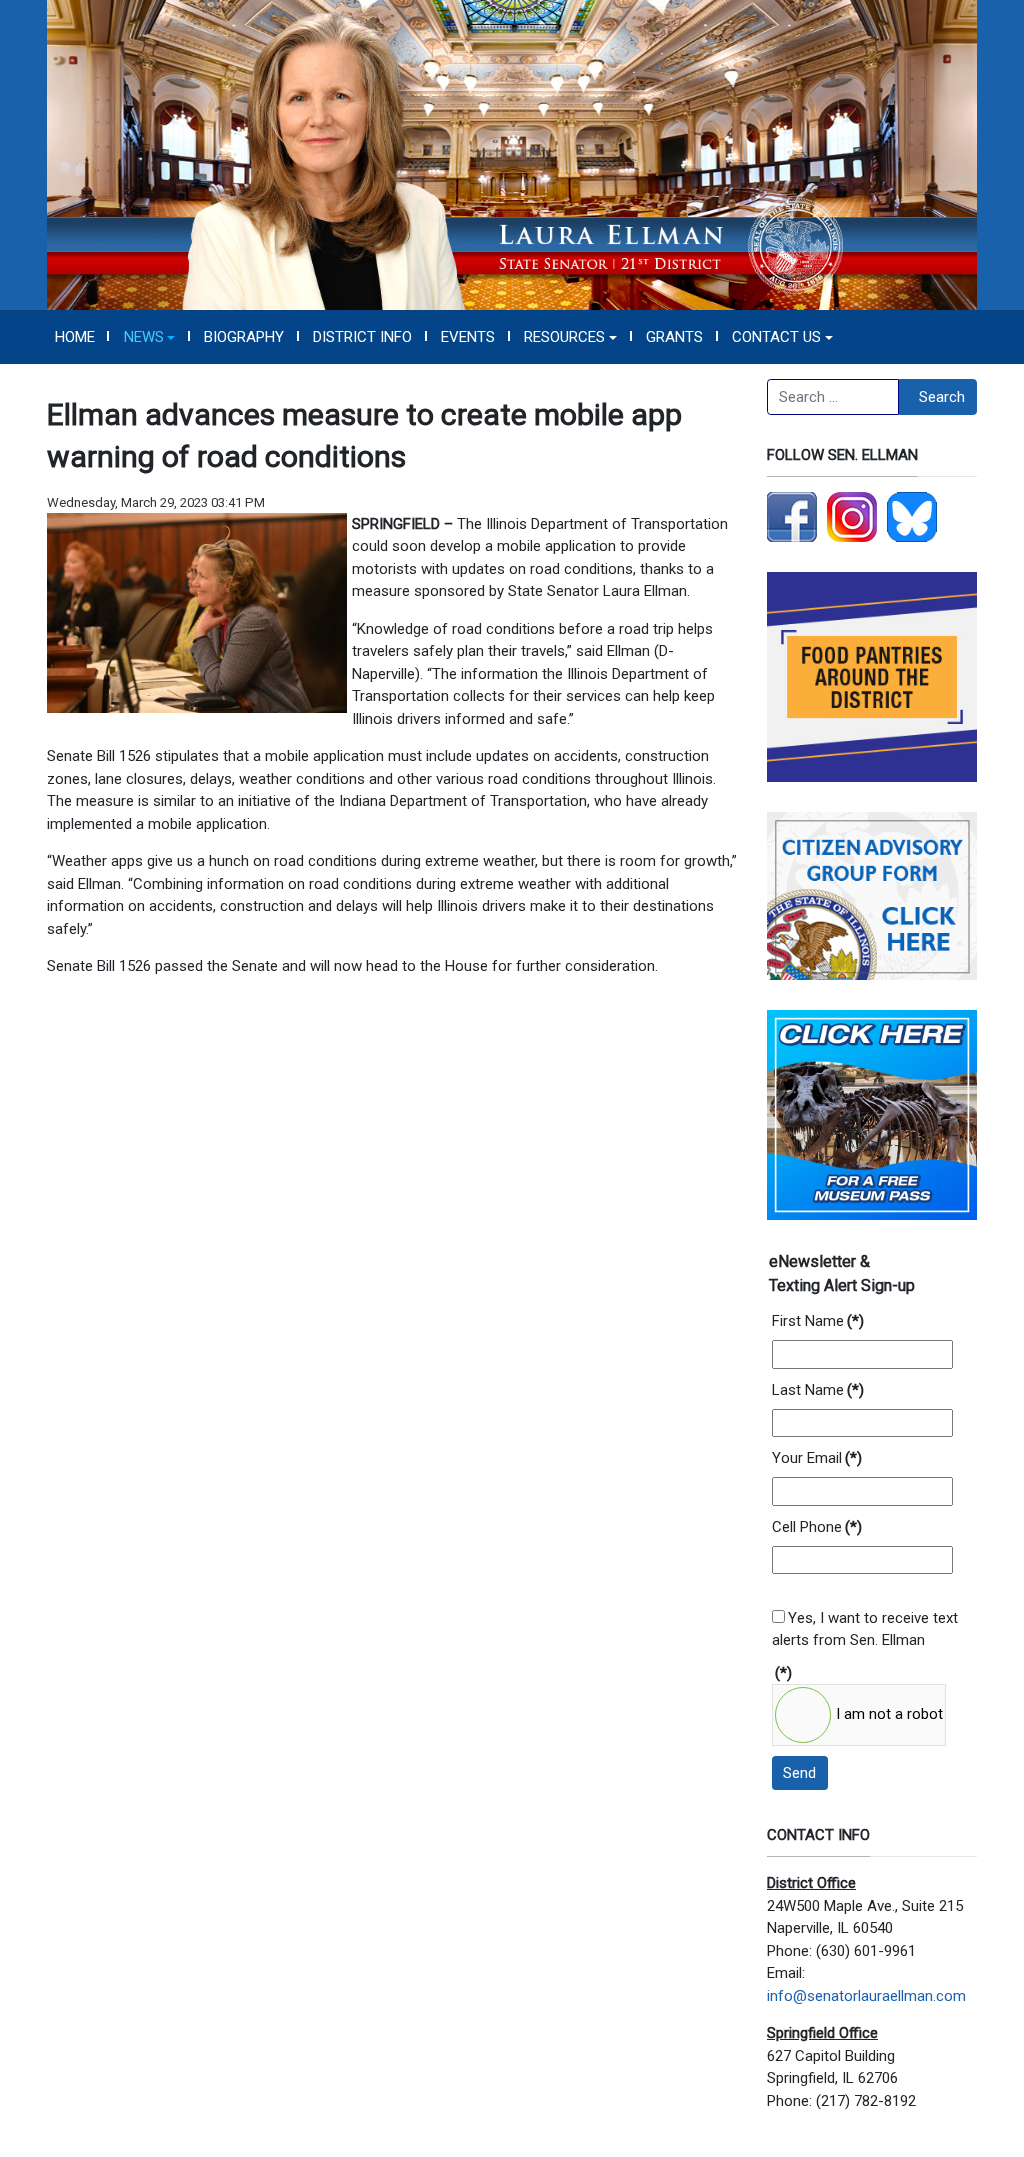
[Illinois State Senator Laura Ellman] (512, 154)
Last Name (818, 1390)
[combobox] (833, 397)
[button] (149, 337)
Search (942, 397)
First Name (818, 1321)
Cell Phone (817, 1527)
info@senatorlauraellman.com (866, 1996)
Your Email (817, 1458)
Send (799, 1773)
